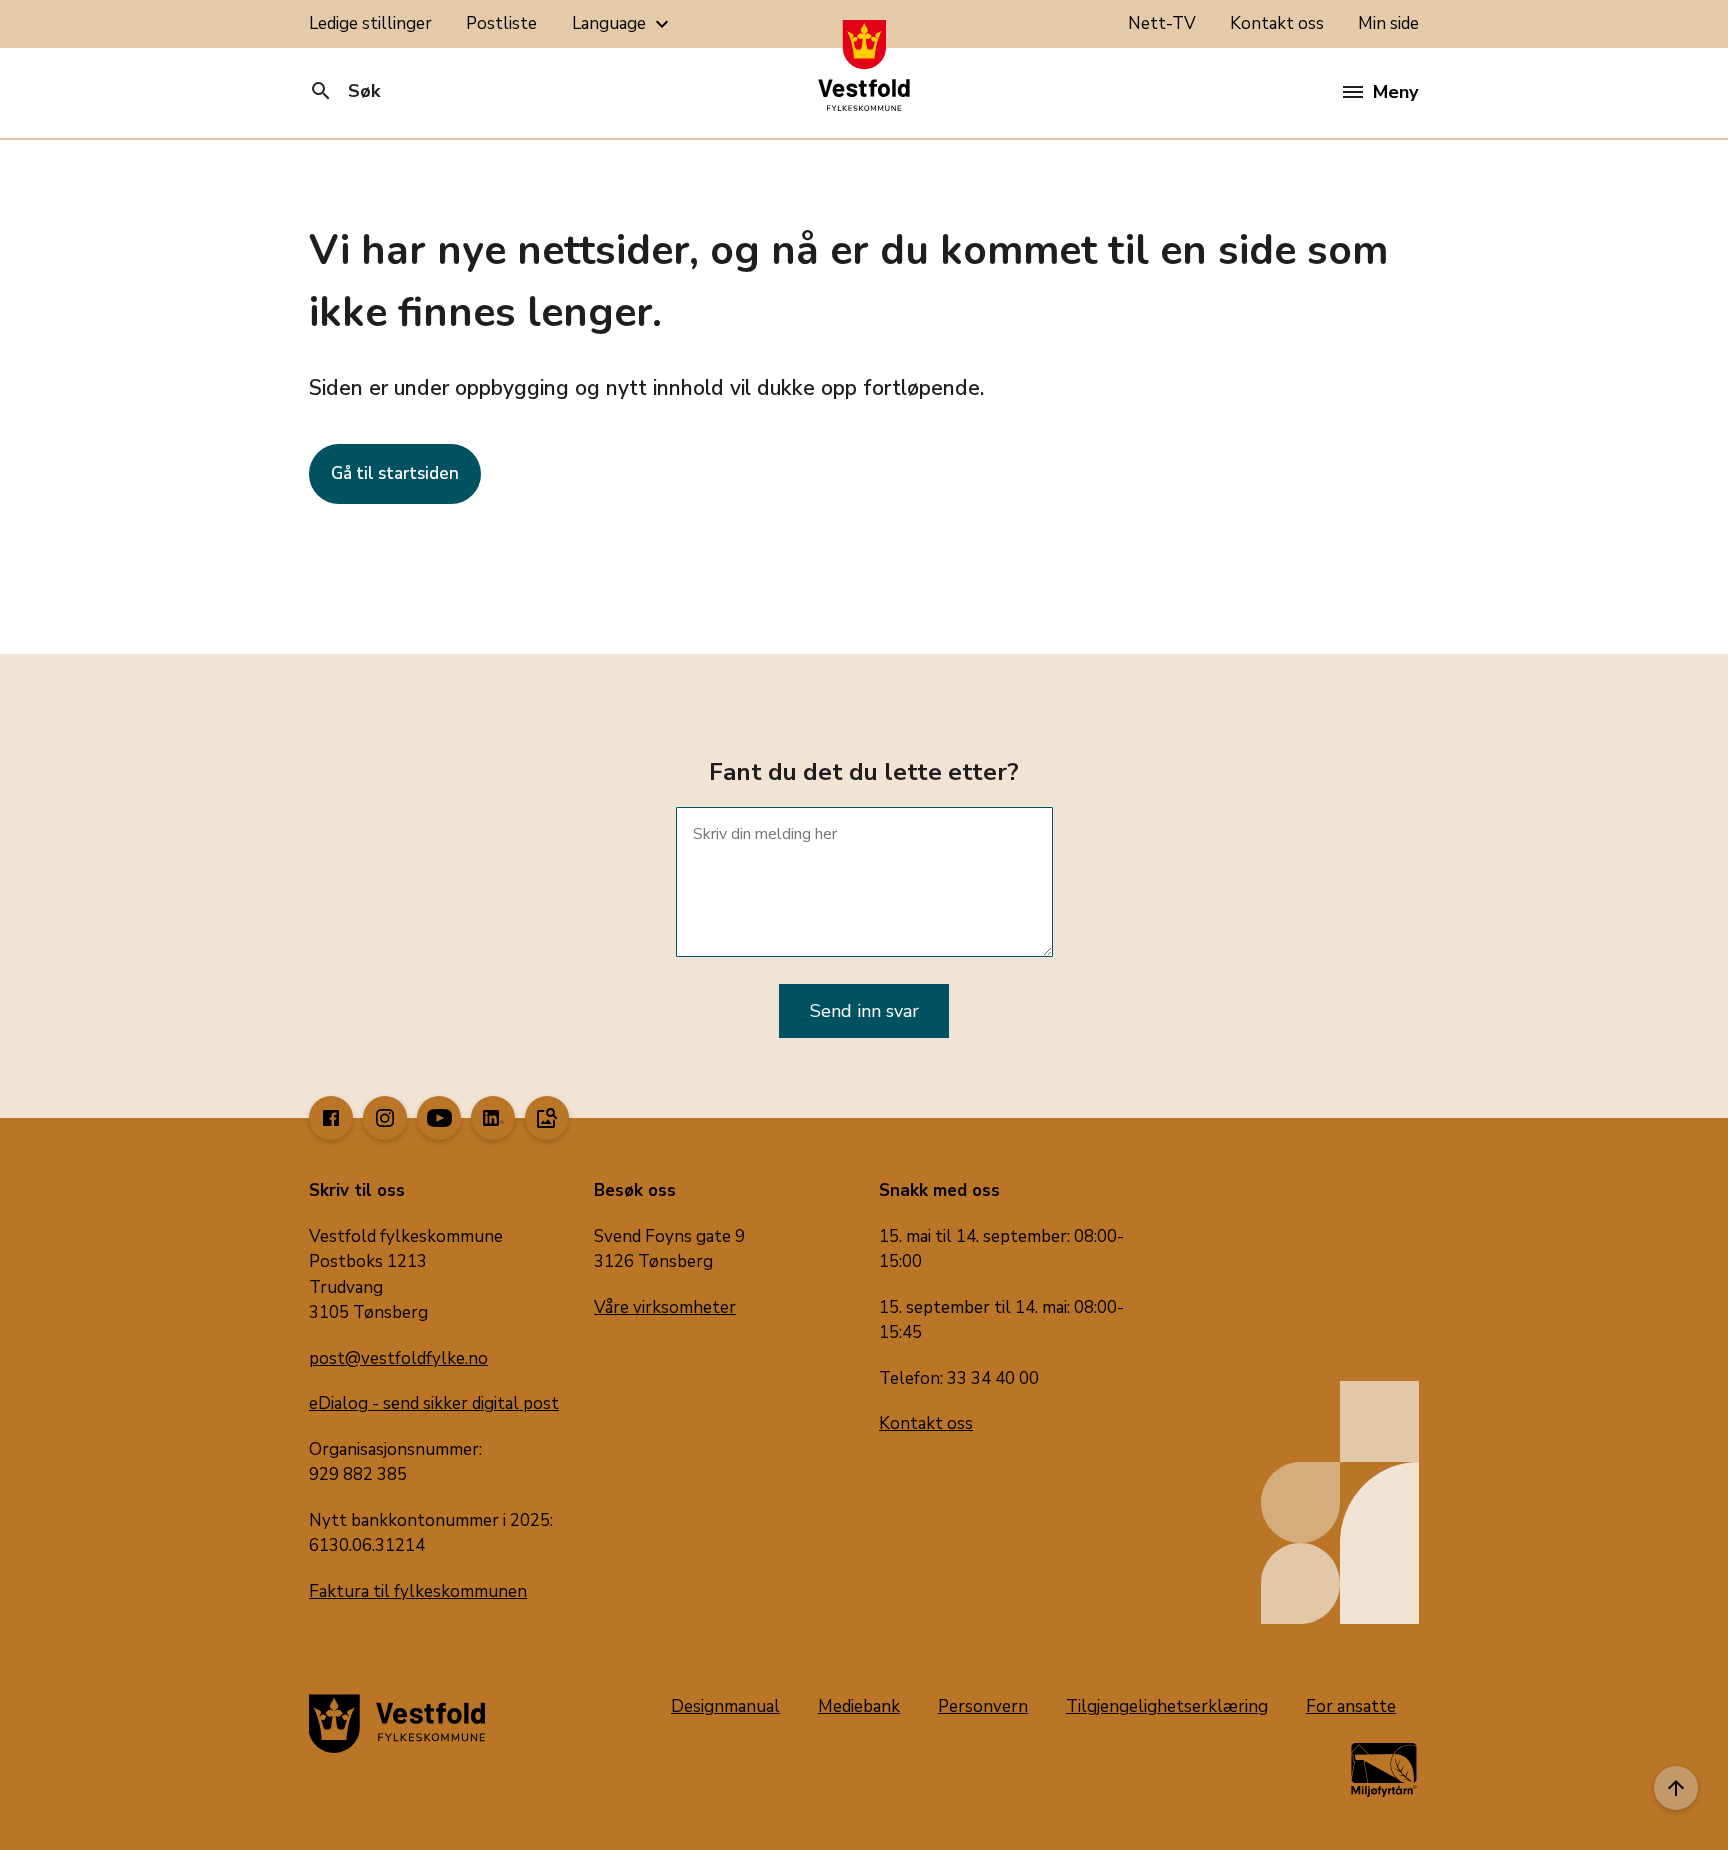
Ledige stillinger (370, 23)
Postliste (501, 23)
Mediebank (859, 1706)
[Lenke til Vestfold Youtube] (439, 1118)
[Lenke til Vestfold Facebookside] (331, 1118)
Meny (1395, 92)
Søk (344, 91)
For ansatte (1351, 1706)
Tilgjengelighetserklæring (1167, 1706)
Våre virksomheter (665, 1307)
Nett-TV (1162, 23)
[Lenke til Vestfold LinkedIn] (493, 1118)
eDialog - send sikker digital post (434, 1403)
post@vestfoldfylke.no (398, 1358)
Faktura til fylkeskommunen (418, 1591)
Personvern (983, 1706)
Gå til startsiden (395, 473)
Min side (1388, 23)
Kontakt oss (1277, 23)
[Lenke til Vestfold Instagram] (385, 1118)
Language (623, 24)
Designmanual (725, 1706)
